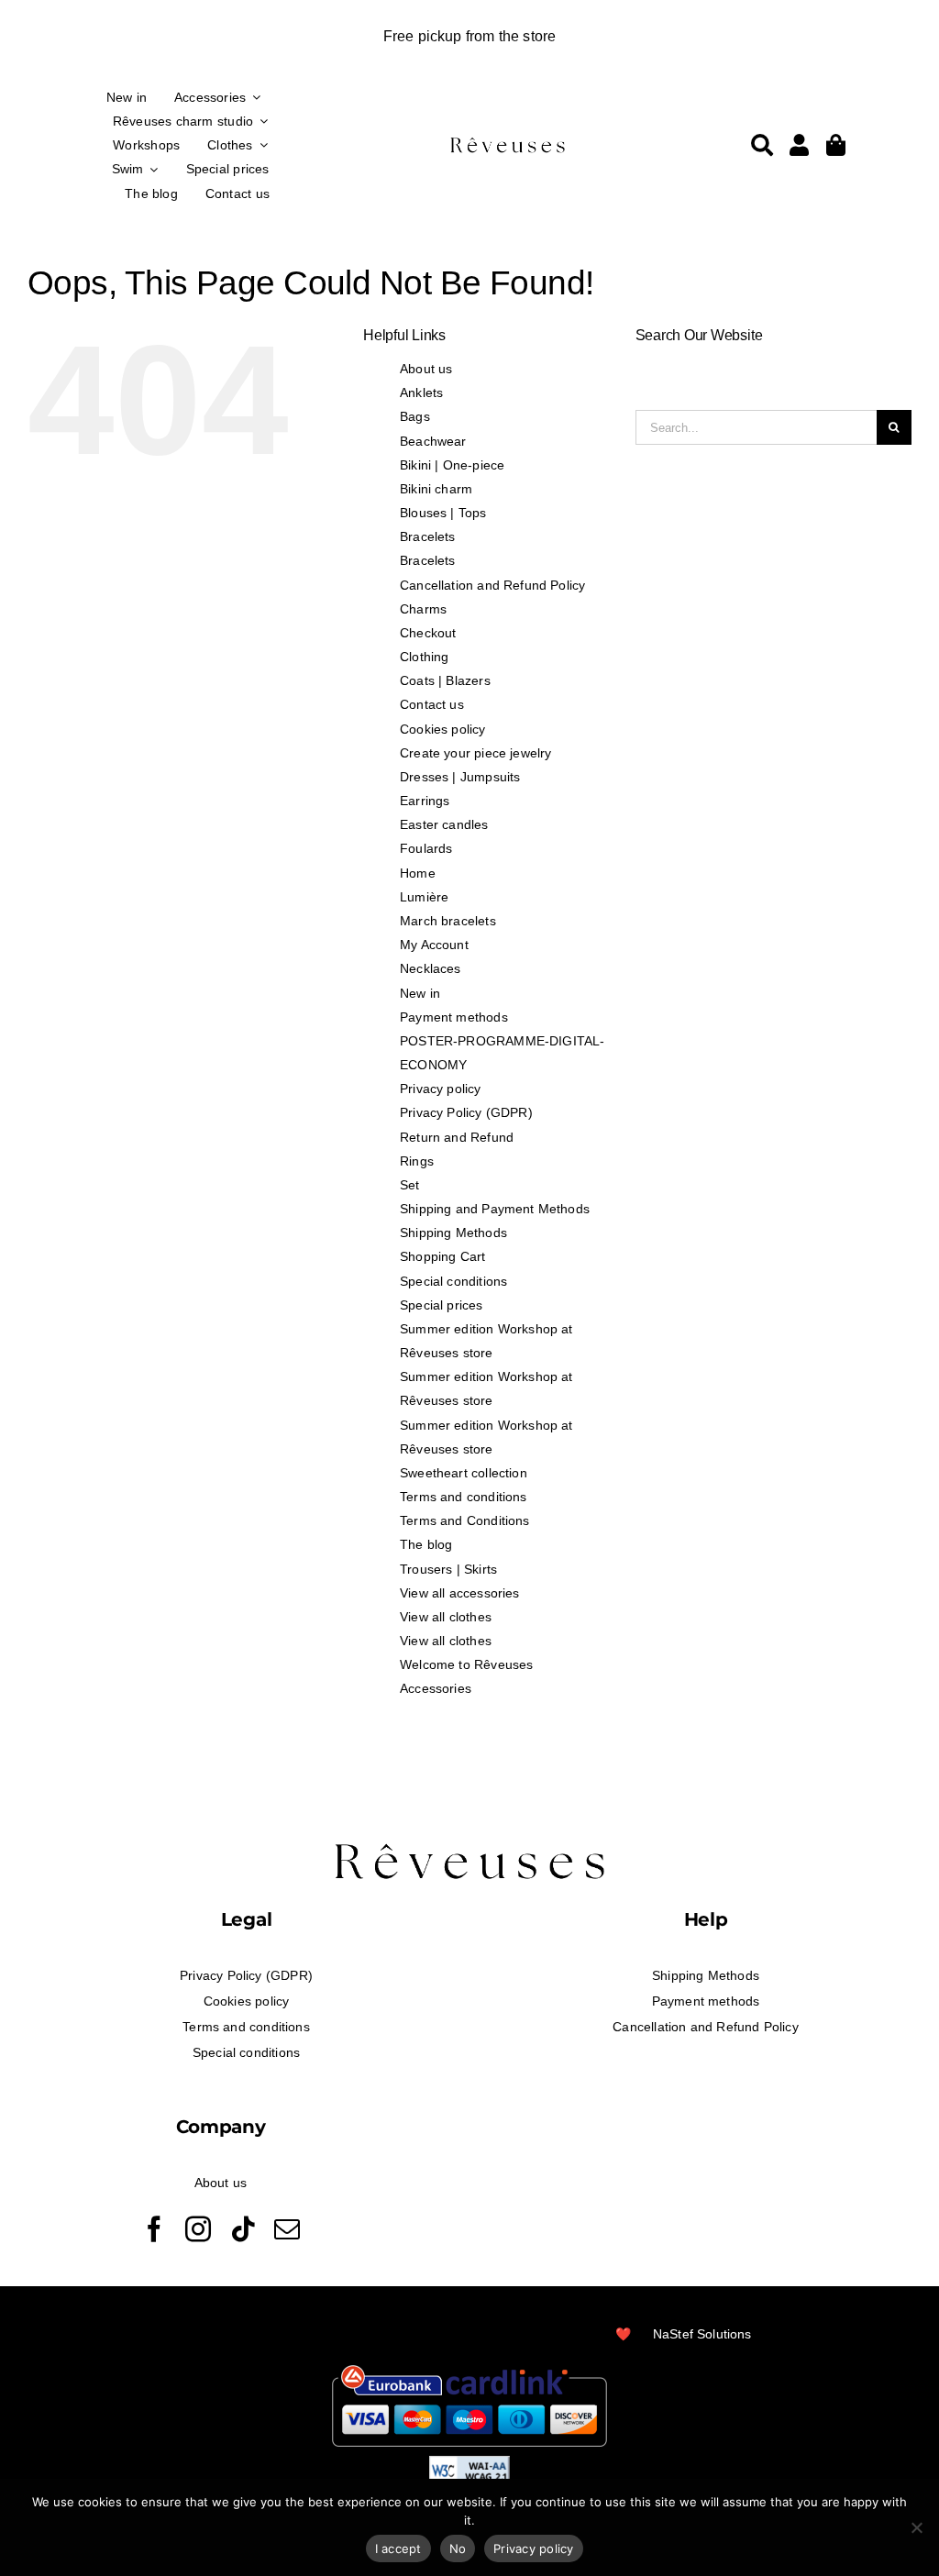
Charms (423, 609)
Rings (417, 1161)
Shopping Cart (442, 1256)
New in (420, 993)
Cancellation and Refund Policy (492, 585)
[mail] (287, 2229)
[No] (916, 2527)
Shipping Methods (453, 1233)
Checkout (428, 633)
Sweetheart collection (464, 1473)
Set (410, 1185)
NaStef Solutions (702, 2334)
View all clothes (446, 1617)
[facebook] (154, 2229)
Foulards (426, 848)
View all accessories (460, 1593)
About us (426, 369)
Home (418, 873)
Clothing (424, 657)
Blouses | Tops (443, 513)
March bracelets (448, 921)
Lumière (424, 897)
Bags (415, 416)
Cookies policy (443, 729)
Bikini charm (436, 489)
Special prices (442, 1305)
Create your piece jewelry (476, 753)
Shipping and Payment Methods (495, 1209)
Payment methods (454, 1017)
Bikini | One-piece (452, 465)
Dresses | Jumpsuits (460, 777)
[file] (508, 140)
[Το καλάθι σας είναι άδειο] (799, 145)
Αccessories (436, 1688)
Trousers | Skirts (448, 1569)
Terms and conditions (464, 1497)
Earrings (425, 801)
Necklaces (431, 968)
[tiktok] (243, 2229)
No (458, 2548)
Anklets (421, 392)
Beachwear (433, 441)
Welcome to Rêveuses (466, 1664)
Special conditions (453, 1281)
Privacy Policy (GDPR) (466, 1112)
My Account (434, 945)
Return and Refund (457, 1137)
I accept (398, 2548)
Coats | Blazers (445, 680)
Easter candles (444, 824)
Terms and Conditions (465, 1520)
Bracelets (428, 536)
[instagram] (198, 2229)
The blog (426, 1544)
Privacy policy (441, 1089)
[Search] (762, 145)
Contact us (432, 704)
